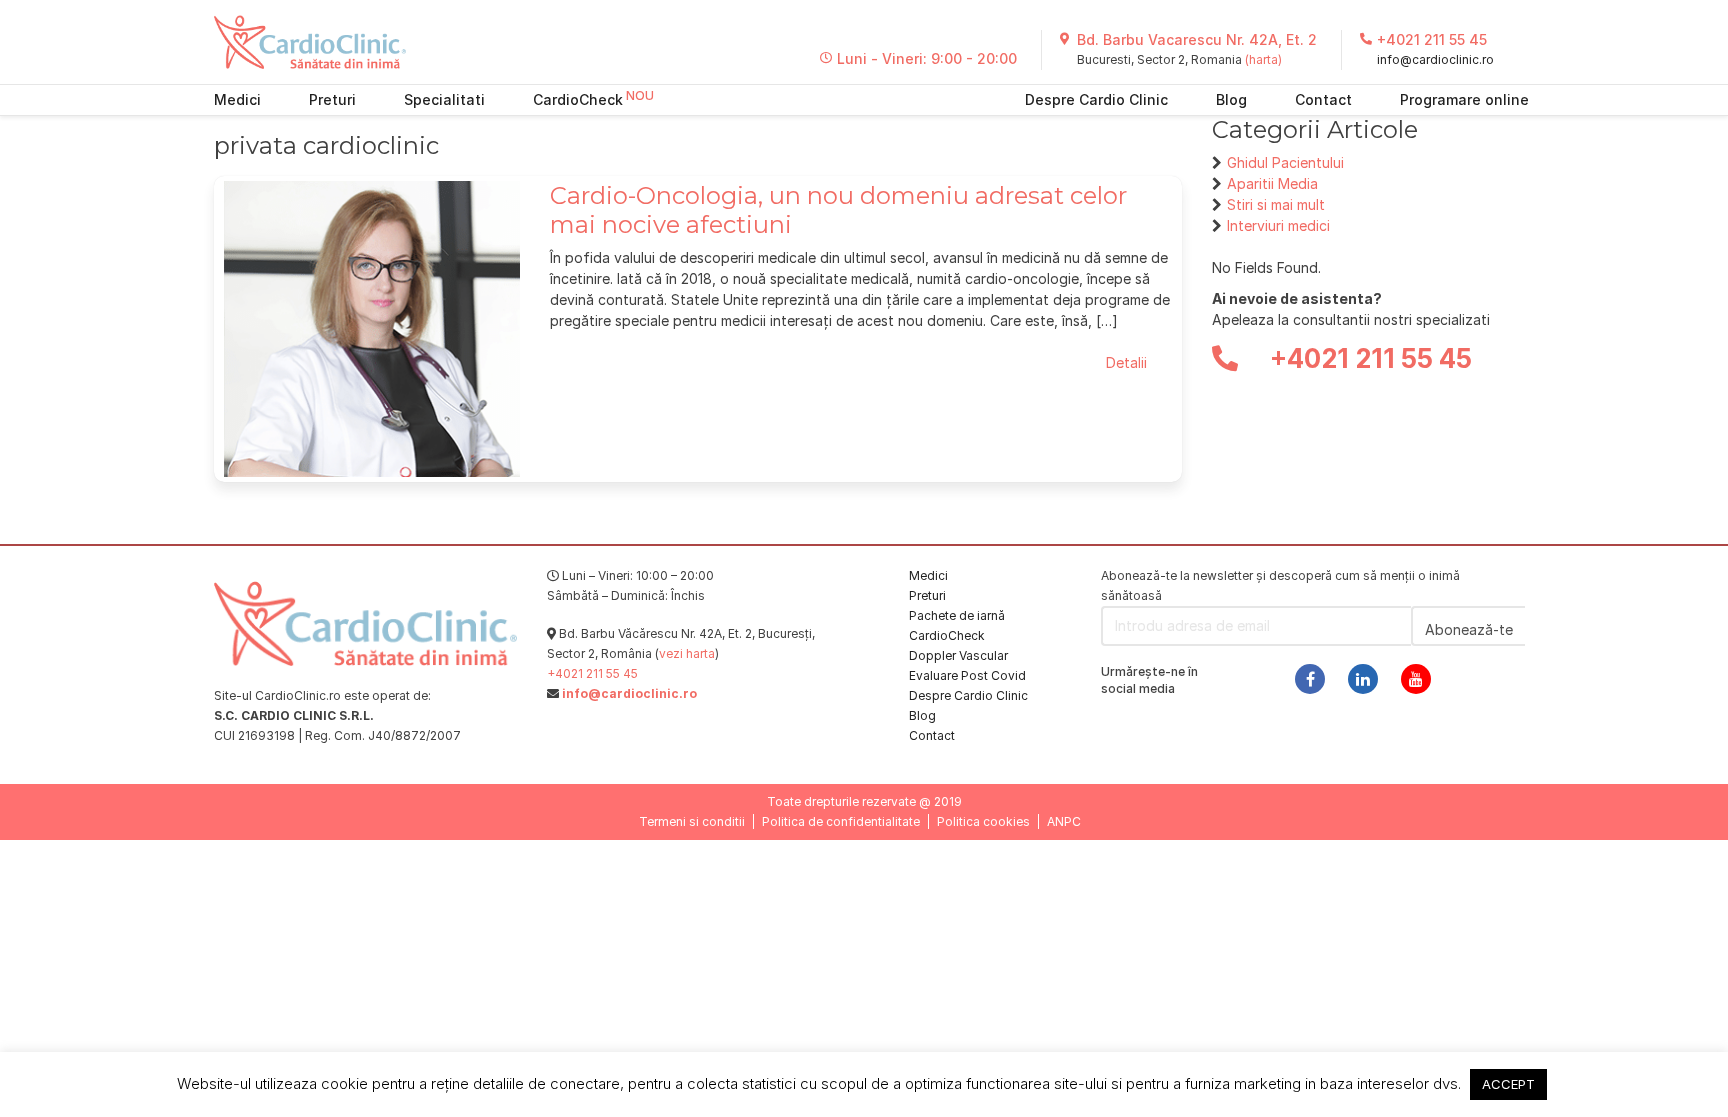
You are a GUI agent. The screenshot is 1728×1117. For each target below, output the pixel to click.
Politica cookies (983, 821)
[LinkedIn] (1363, 679)
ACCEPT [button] (1508, 1084)
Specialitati (444, 99)
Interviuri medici (1278, 225)
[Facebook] (1310, 679)
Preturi (332, 99)
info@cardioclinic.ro (1435, 59)
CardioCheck (578, 99)
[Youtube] (1416, 679)
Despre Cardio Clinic (1096, 99)
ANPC (1064, 821)
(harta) (1263, 59)
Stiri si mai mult (1276, 204)
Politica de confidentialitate (841, 821)
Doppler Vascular (958, 655)
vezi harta (687, 653)
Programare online (1464, 99)
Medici (237, 99)
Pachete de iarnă (957, 615)
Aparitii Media (1272, 183)
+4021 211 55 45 (1432, 39)
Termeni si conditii (692, 821)
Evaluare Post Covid (967, 675)
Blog (1231, 99)
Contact (1323, 99)
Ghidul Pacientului (1285, 162)
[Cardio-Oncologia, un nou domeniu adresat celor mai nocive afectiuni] (372, 327)
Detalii (1126, 362)
